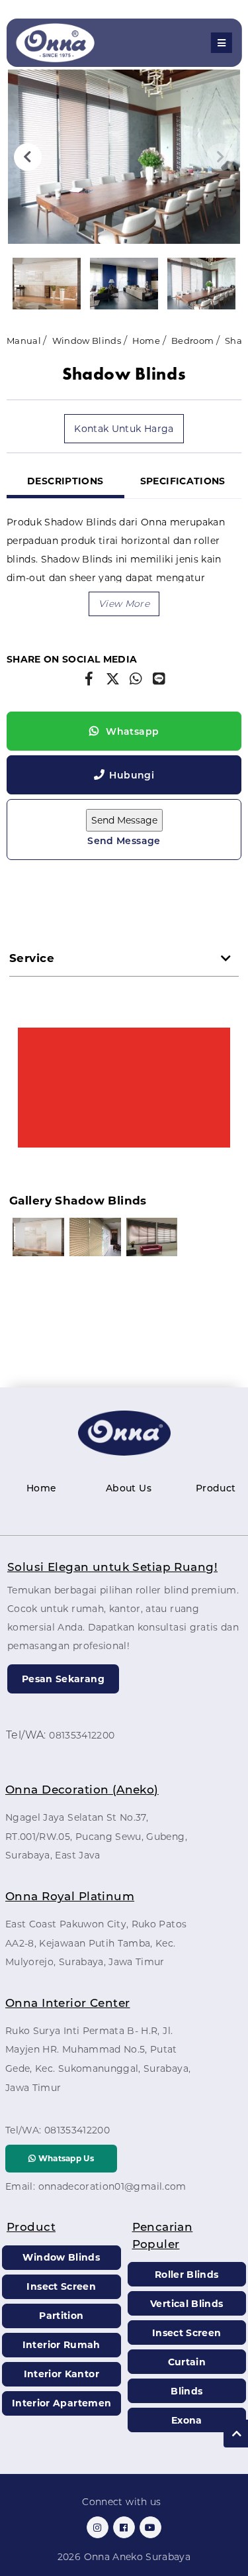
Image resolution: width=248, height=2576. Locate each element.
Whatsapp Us (65, 2158)
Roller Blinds (187, 2275)
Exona (187, 2420)
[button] (124, 604)
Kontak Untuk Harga (124, 429)
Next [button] (220, 157)
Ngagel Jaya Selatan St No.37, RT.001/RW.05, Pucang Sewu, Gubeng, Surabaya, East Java (96, 1837)
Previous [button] (28, 157)
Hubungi (131, 775)
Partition (61, 2316)
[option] (124, 157)
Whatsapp (131, 731)
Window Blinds (87, 341)
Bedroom (192, 341)
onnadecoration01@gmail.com (112, 2186)
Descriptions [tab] (65, 481)
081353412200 (82, 1735)
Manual (24, 341)
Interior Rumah (62, 2345)
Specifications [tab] (183, 481)
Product (216, 1488)
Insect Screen (61, 2286)
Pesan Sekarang (63, 1679)
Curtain (187, 2362)
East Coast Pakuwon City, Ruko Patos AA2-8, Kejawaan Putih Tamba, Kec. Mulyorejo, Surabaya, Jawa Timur (96, 1943)
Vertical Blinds (186, 2304)
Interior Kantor (62, 2374)
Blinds (186, 2391)
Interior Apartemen (62, 2403)
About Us (129, 1488)
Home (146, 341)
